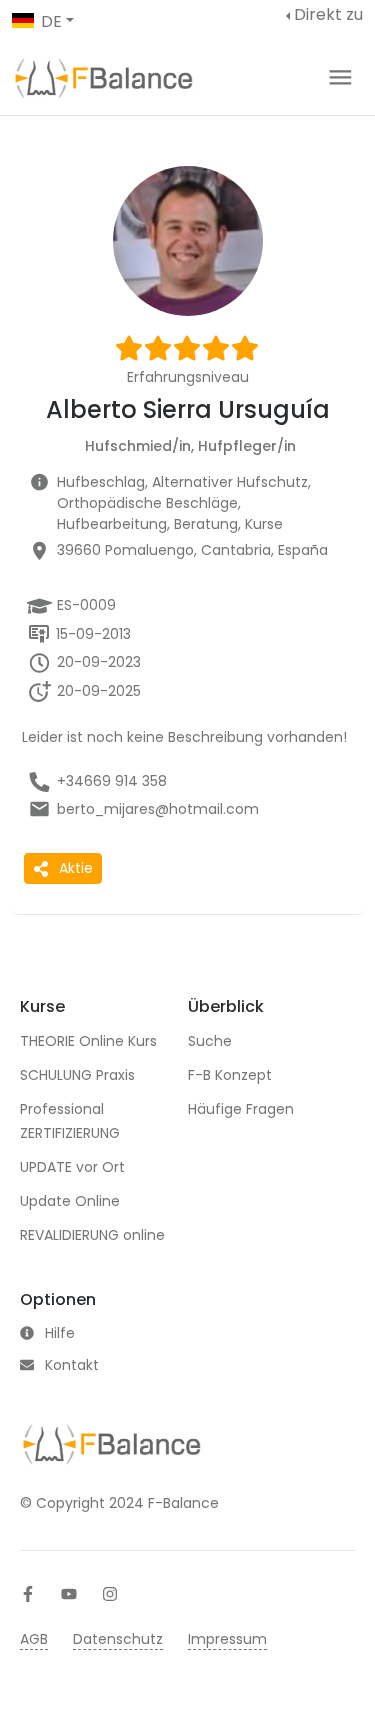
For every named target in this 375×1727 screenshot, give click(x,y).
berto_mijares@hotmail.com (158, 809)
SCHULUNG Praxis (77, 1075)
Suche (210, 1041)
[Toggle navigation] (340, 77)
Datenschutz (118, 1639)
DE (51, 21)
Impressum (227, 1639)
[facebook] (28, 1594)
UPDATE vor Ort (72, 1167)
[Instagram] (110, 1594)
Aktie (76, 868)
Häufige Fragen (241, 1109)
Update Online (70, 1201)
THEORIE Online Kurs (88, 1041)
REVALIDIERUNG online (92, 1235)
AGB (34, 1639)
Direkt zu (328, 14)
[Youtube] (69, 1594)
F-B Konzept (230, 1075)
